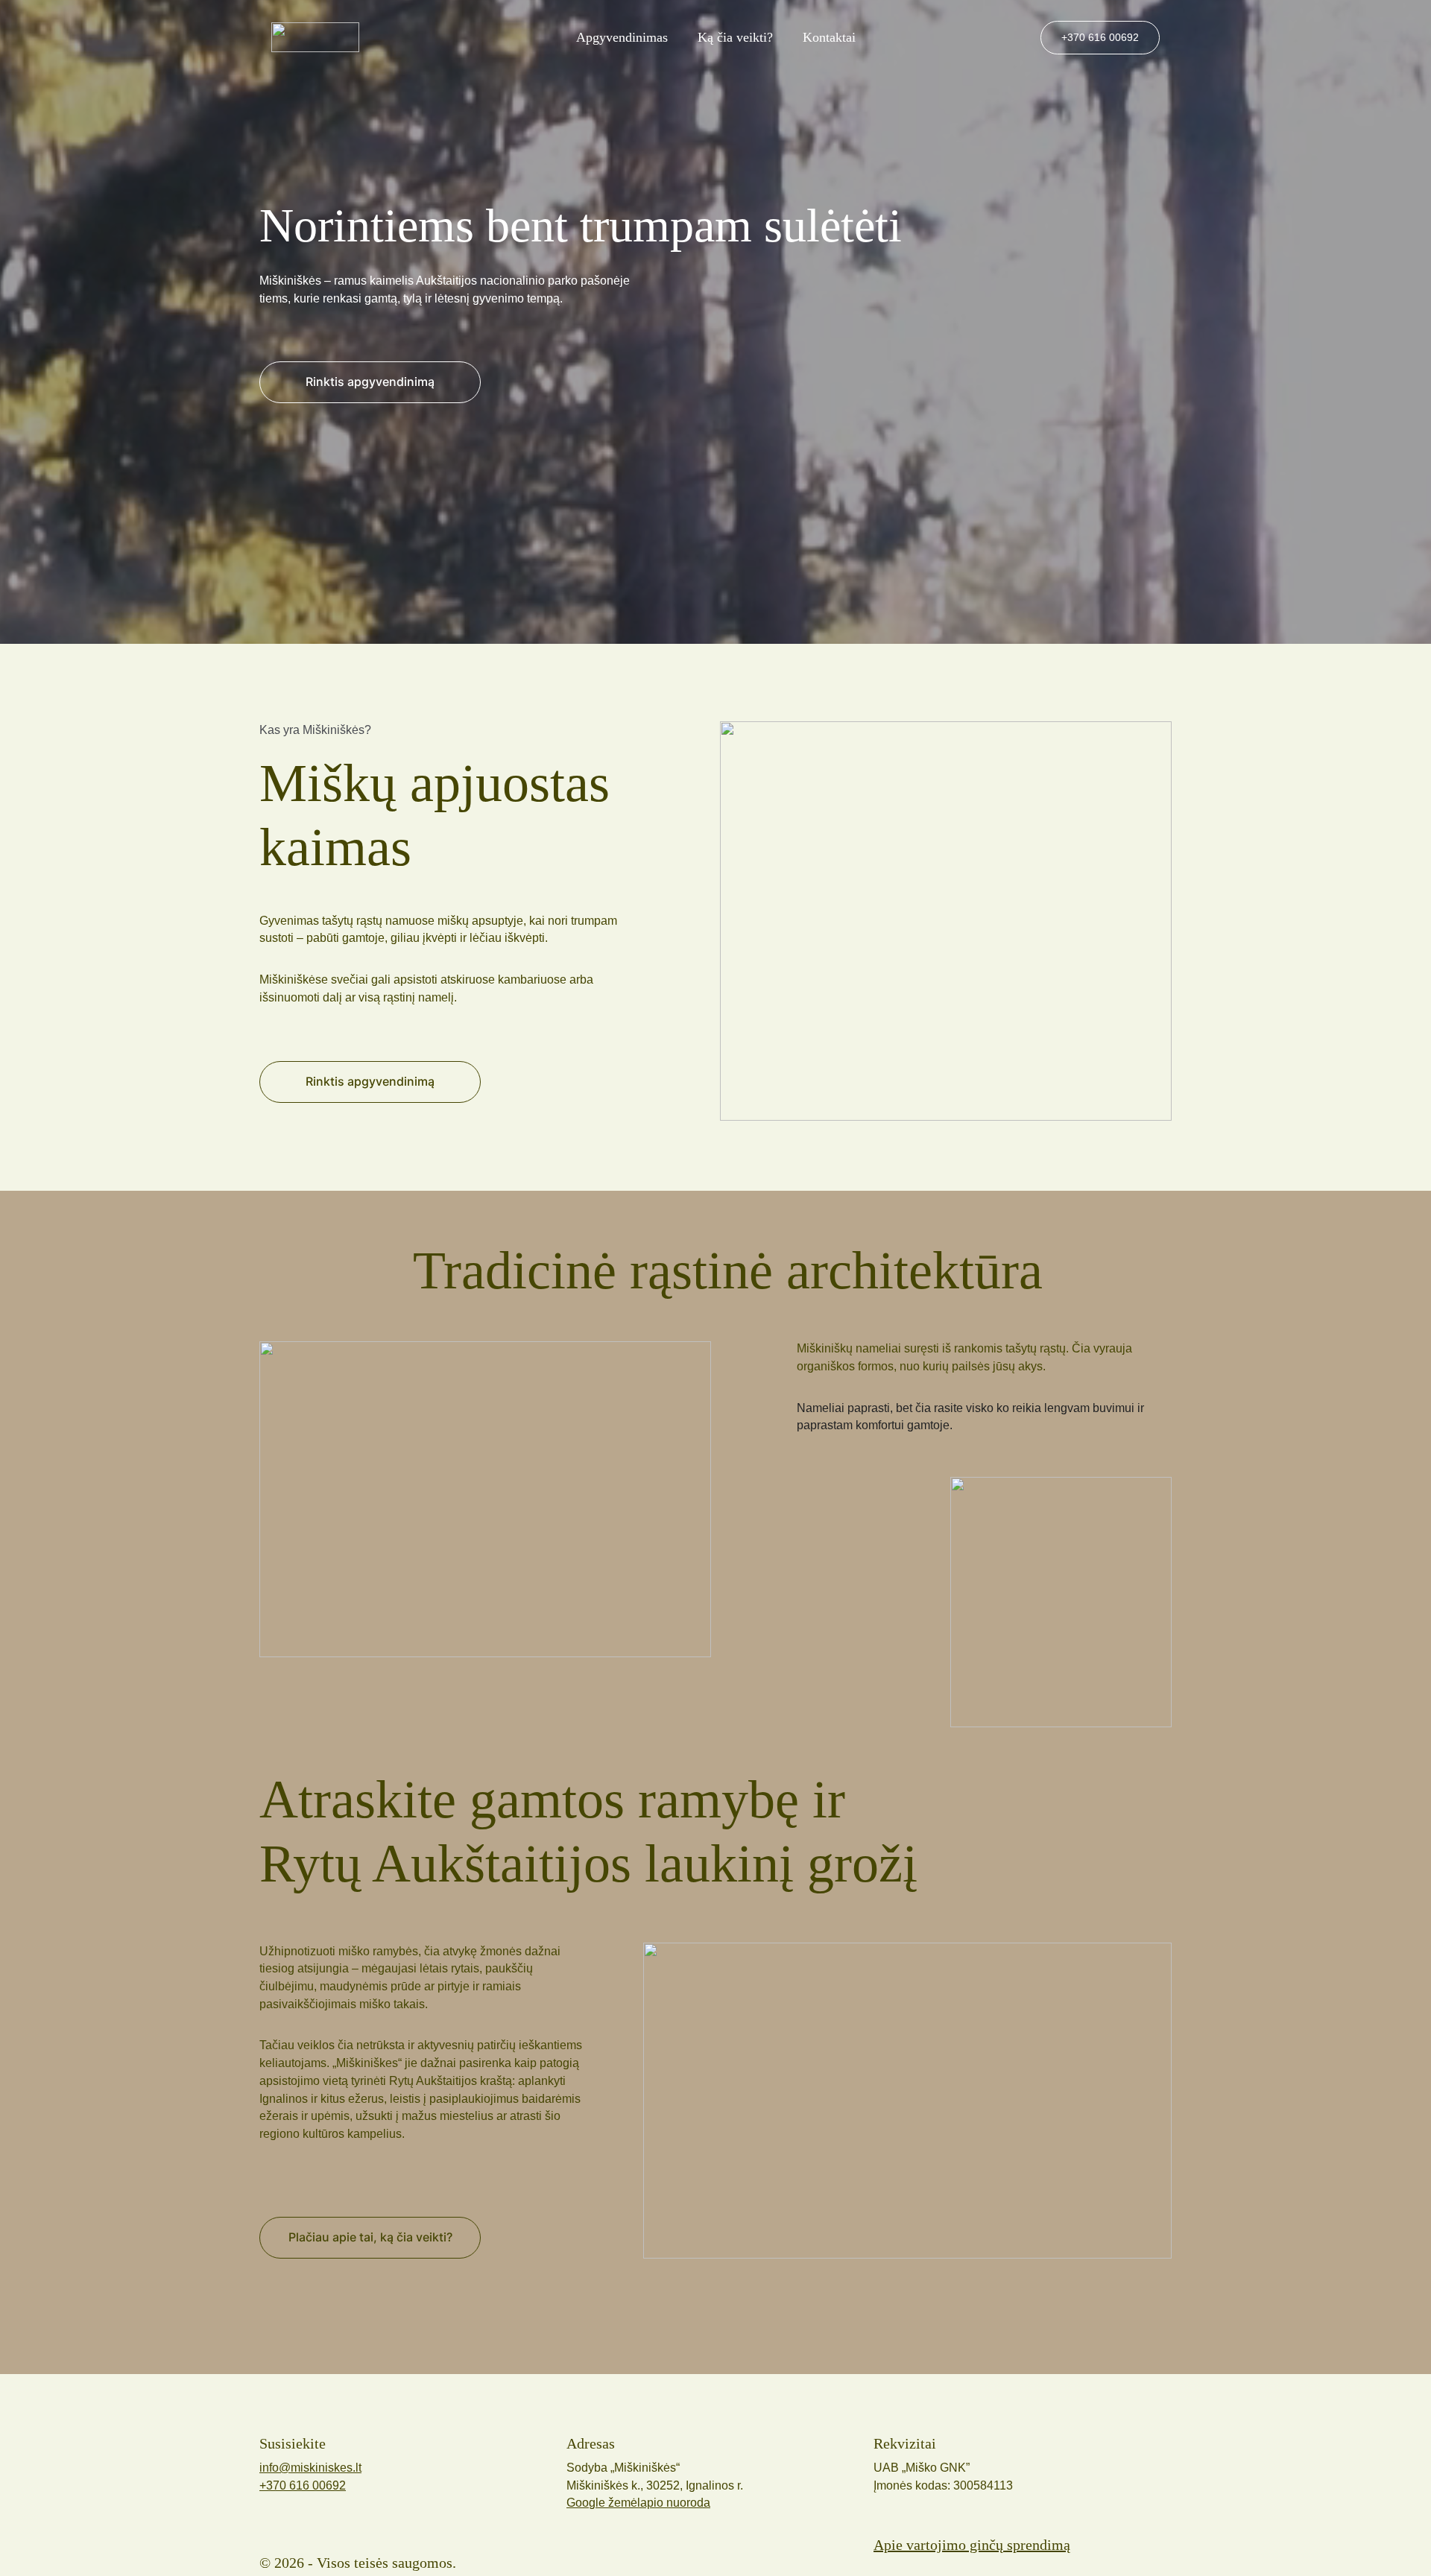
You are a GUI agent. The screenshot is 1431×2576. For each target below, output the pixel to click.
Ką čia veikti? (735, 37)
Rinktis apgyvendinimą (370, 1081)
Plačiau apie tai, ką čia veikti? (370, 2237)
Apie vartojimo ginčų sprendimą (972, 2545)
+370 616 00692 (1100, 37)
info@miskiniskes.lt (310, 2468)
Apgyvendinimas (622, 37)
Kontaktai (829, 37)
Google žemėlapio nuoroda (638, 2503)
